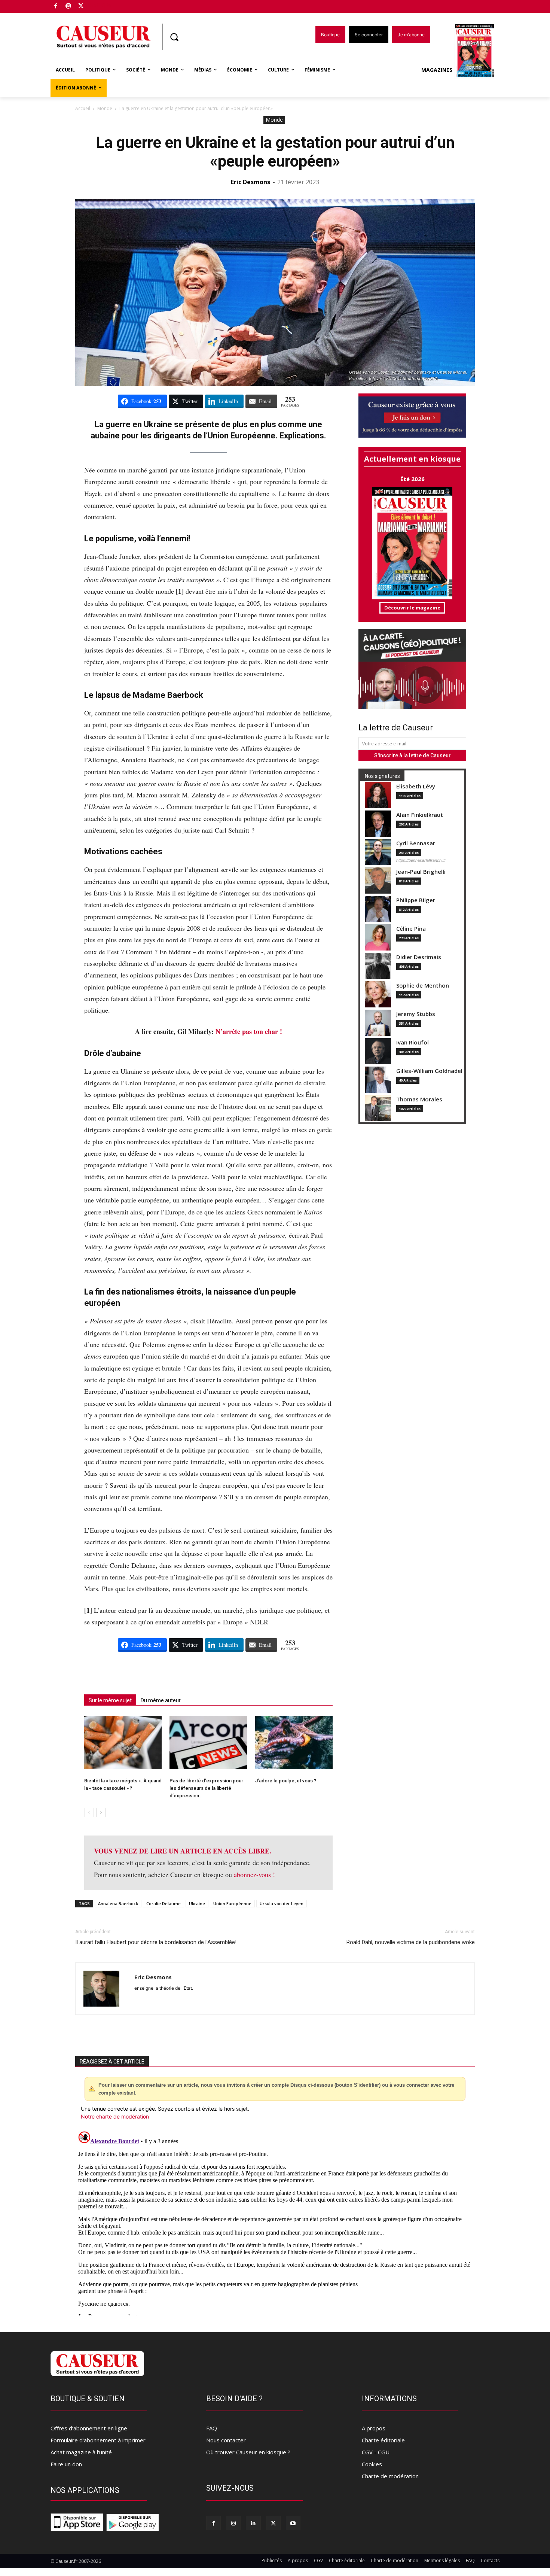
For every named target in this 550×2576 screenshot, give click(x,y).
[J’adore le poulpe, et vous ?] (294, 1742)
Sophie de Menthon (423, 986)
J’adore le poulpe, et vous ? (286, 1781)
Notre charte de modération (115, 2116)
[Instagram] (233, 2523)
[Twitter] (81, 7)
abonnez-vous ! (254, 1874)
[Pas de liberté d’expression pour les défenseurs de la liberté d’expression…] (208, 1742)
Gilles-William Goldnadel (429, 1071)
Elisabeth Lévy (416, 786)
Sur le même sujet (110, 1700)
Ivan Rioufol (413, 1042)
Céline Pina (411, 929)
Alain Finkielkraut (420, 815)
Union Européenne (232, 1903)
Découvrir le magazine (412, 608)
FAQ (212, 2428)
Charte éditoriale (383, 2440)
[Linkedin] (253, 2523)
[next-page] (101, 1812)
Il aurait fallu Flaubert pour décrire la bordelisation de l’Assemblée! (156, 1942)
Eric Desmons (250, 182)
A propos (374, 2428)
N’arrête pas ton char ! (249, 1031)
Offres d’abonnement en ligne (89, 2428)
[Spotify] (69, 7)
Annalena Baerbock (118, 1903)
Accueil (83, 108)
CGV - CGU (376, 2452)
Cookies (372, 2464)
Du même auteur (161, 1700)
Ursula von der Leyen (282, 1903)
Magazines (437, 70)
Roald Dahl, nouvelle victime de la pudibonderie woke (411, 1942)
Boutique (100, 5)
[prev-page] (89, 1812)
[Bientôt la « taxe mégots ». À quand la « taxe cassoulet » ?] (123, 1742)
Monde (105, 108)
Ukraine (197, 1903)
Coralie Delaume (164, 1903)
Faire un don (66, 2464)
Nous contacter (226, 2440)
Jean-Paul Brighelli (421, 872)
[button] (174, 37)
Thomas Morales (419, 1099)
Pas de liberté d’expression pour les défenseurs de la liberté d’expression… (206, 1788)
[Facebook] (56, 7)
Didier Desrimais (419, 957)
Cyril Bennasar (416, 843)
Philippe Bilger (416, 900)
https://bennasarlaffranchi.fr (421, 860)
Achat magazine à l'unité (81, 2452)
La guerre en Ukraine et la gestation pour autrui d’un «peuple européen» (275, 152)
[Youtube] (293, 2523)
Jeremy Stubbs (416, 1014)
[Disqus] (275, 2222)
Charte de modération (390, 2476)
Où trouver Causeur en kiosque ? (248, 2452)
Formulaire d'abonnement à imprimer (98, 2440)
